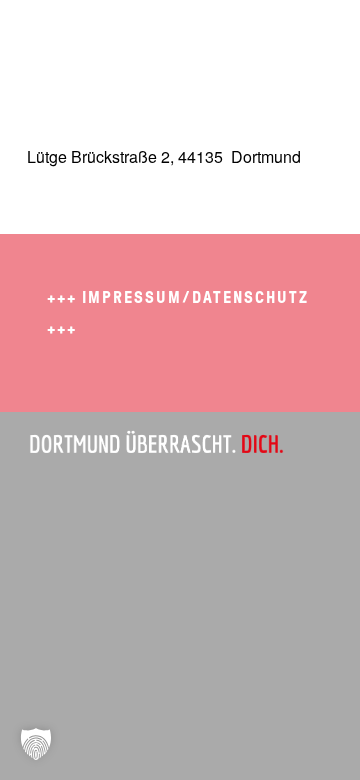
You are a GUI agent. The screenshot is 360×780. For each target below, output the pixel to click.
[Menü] (305, 40)
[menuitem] (305, 40)
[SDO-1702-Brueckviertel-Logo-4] (149, 40)
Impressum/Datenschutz (195, 297)
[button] (36, 744)
